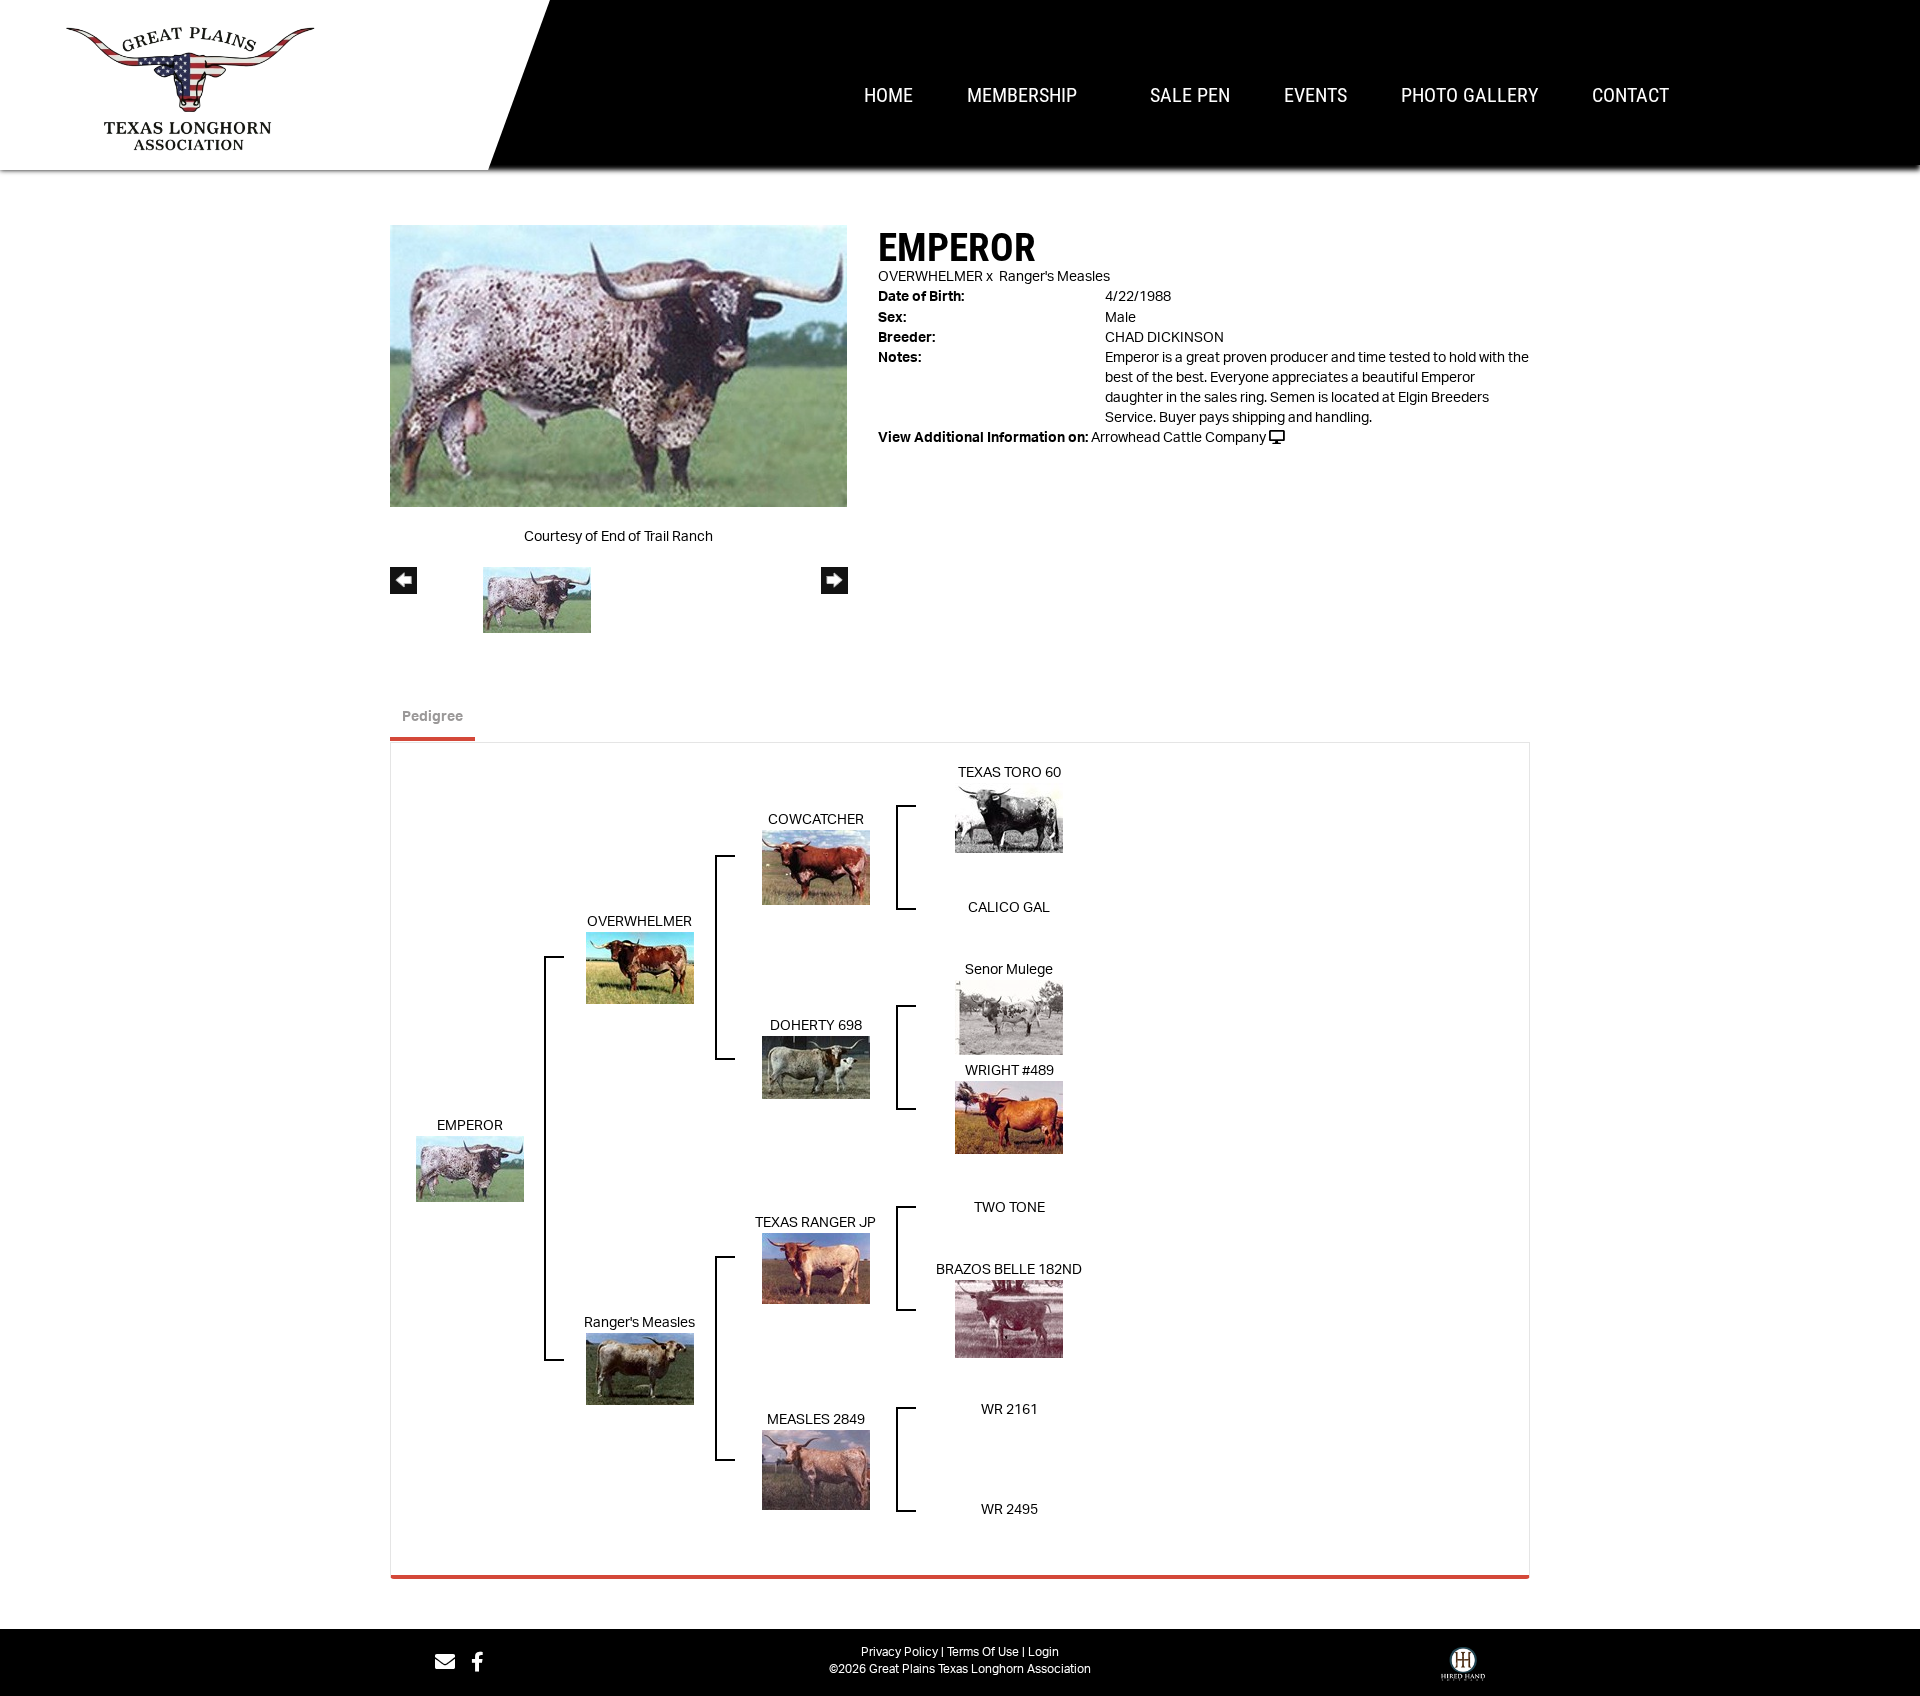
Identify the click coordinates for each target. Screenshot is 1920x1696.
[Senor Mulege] (1009, 1017)
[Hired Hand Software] (1463, 1669)
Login (1043, 1652)
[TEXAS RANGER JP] (816, 1268)
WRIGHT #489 (1009, 1071)
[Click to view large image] (618, 366)
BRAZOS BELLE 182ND (1009, 1270)
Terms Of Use (983, 1652)
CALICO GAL (1009, 908)
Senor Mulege (1009, 970)
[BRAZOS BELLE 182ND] (1009, 1318)
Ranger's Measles (1054, 277)
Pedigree (432, 717)
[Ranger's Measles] (640, 1368)
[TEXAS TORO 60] (1009, 817)
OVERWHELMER (930, 277)
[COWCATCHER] (816, 867)
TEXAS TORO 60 (1009, 773)
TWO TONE (1009, 1208)
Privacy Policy (899, 1652)
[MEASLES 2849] (816, 1469)
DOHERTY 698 (816, 1026)
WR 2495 (1009, 1510)
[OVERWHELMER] (640, 967)
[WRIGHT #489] (1009, 1117)
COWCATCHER (816, 820)
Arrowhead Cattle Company (1178, 438)
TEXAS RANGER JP (815, 1223)
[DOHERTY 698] (816, 1067)
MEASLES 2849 (816, 1420)
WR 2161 (1009, 1410)
